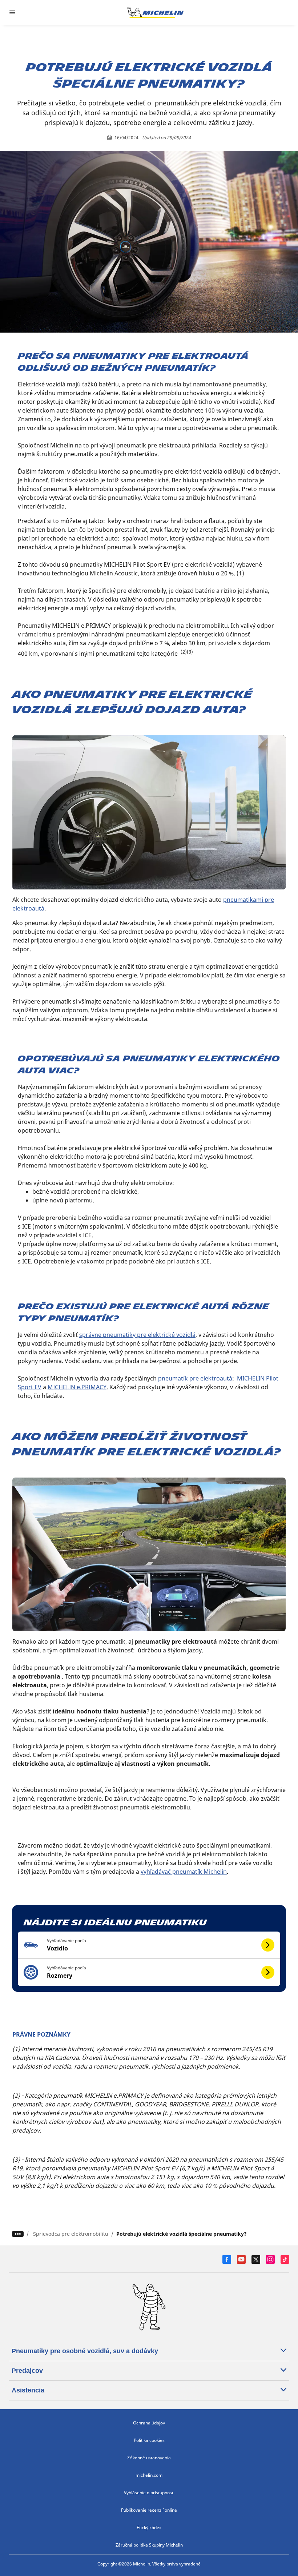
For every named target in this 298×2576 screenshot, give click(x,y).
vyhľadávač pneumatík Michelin (184, 1872)
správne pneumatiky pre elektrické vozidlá (137, 1335)
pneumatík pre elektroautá (195, 1378)
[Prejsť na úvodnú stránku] (156, 12)
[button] (149, 1945)
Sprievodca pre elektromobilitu (71, 2234)
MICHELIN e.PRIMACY (77, 1387)
